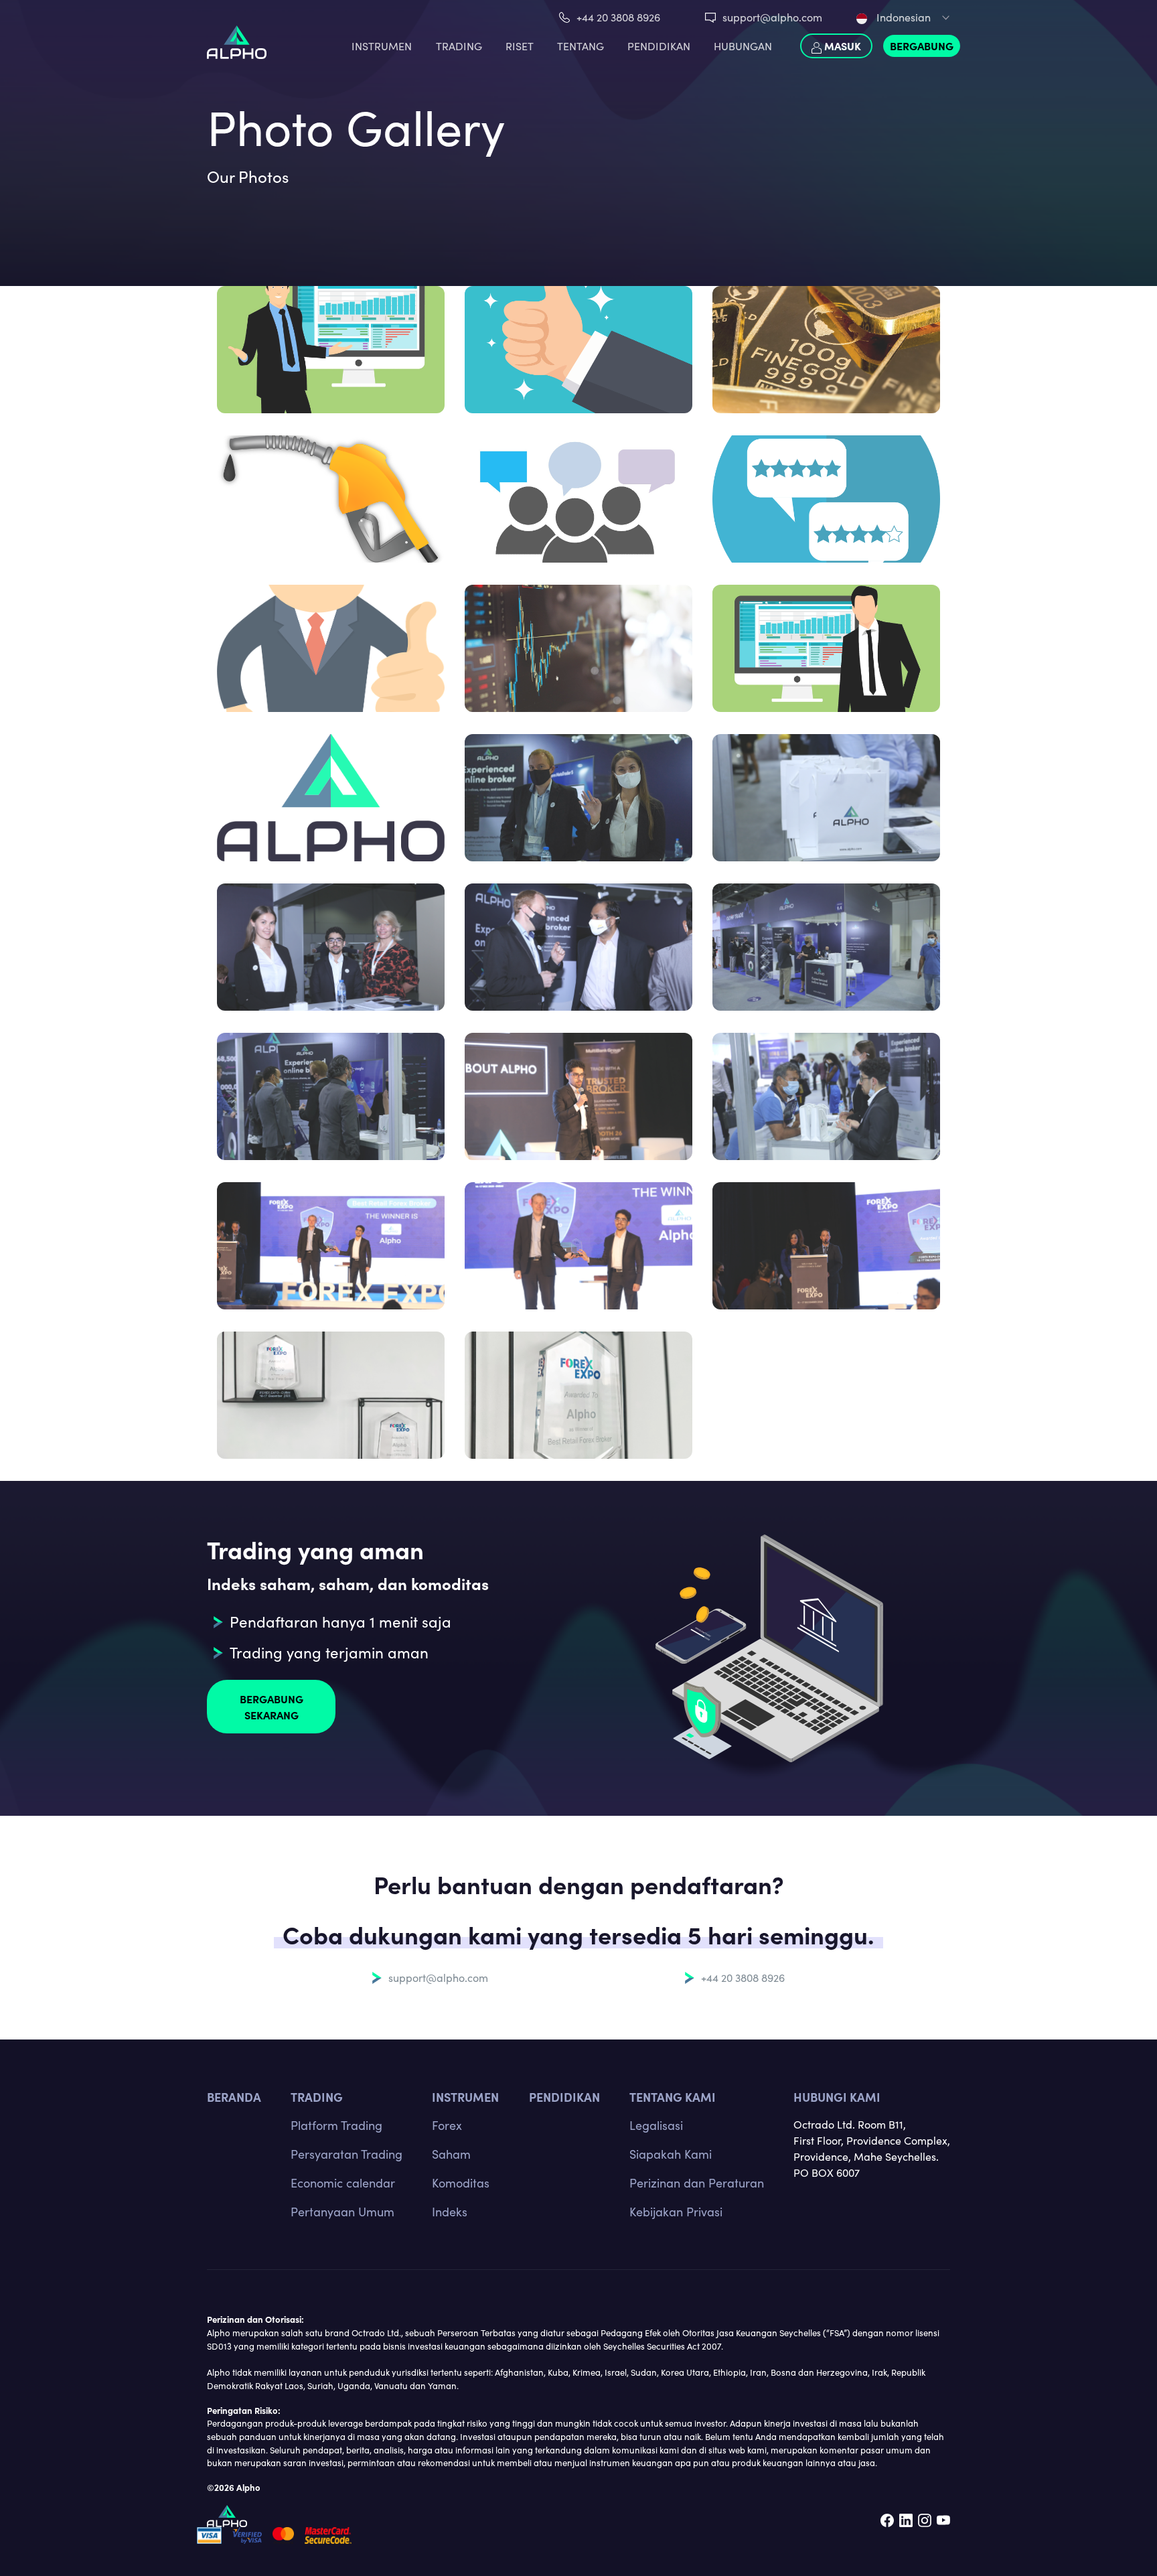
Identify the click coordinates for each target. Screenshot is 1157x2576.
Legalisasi (656, 2125)
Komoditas (461, 2183)
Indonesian (902, 17)
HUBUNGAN (743, 46)
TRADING (459, 46)
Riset (520, 46)
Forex (447, 2125)
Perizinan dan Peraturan (697, 2183)
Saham (451, 2154)
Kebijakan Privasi (676, 2212)
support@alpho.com (772, 17)
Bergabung (922, 46)
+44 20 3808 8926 (618, 17)
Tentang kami (673, 2097)
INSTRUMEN (382, 46)
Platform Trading (336, 2125)
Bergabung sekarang (272, 1707)
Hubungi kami (837, 2097)
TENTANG (581, 46)
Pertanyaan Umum (342, 2212)
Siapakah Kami (671, 2154)
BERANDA (234, 2097)
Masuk (841, 46)
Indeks (450, 2212)
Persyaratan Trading (346, 2154)
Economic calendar (343, 2183)
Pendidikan (659, 46)
